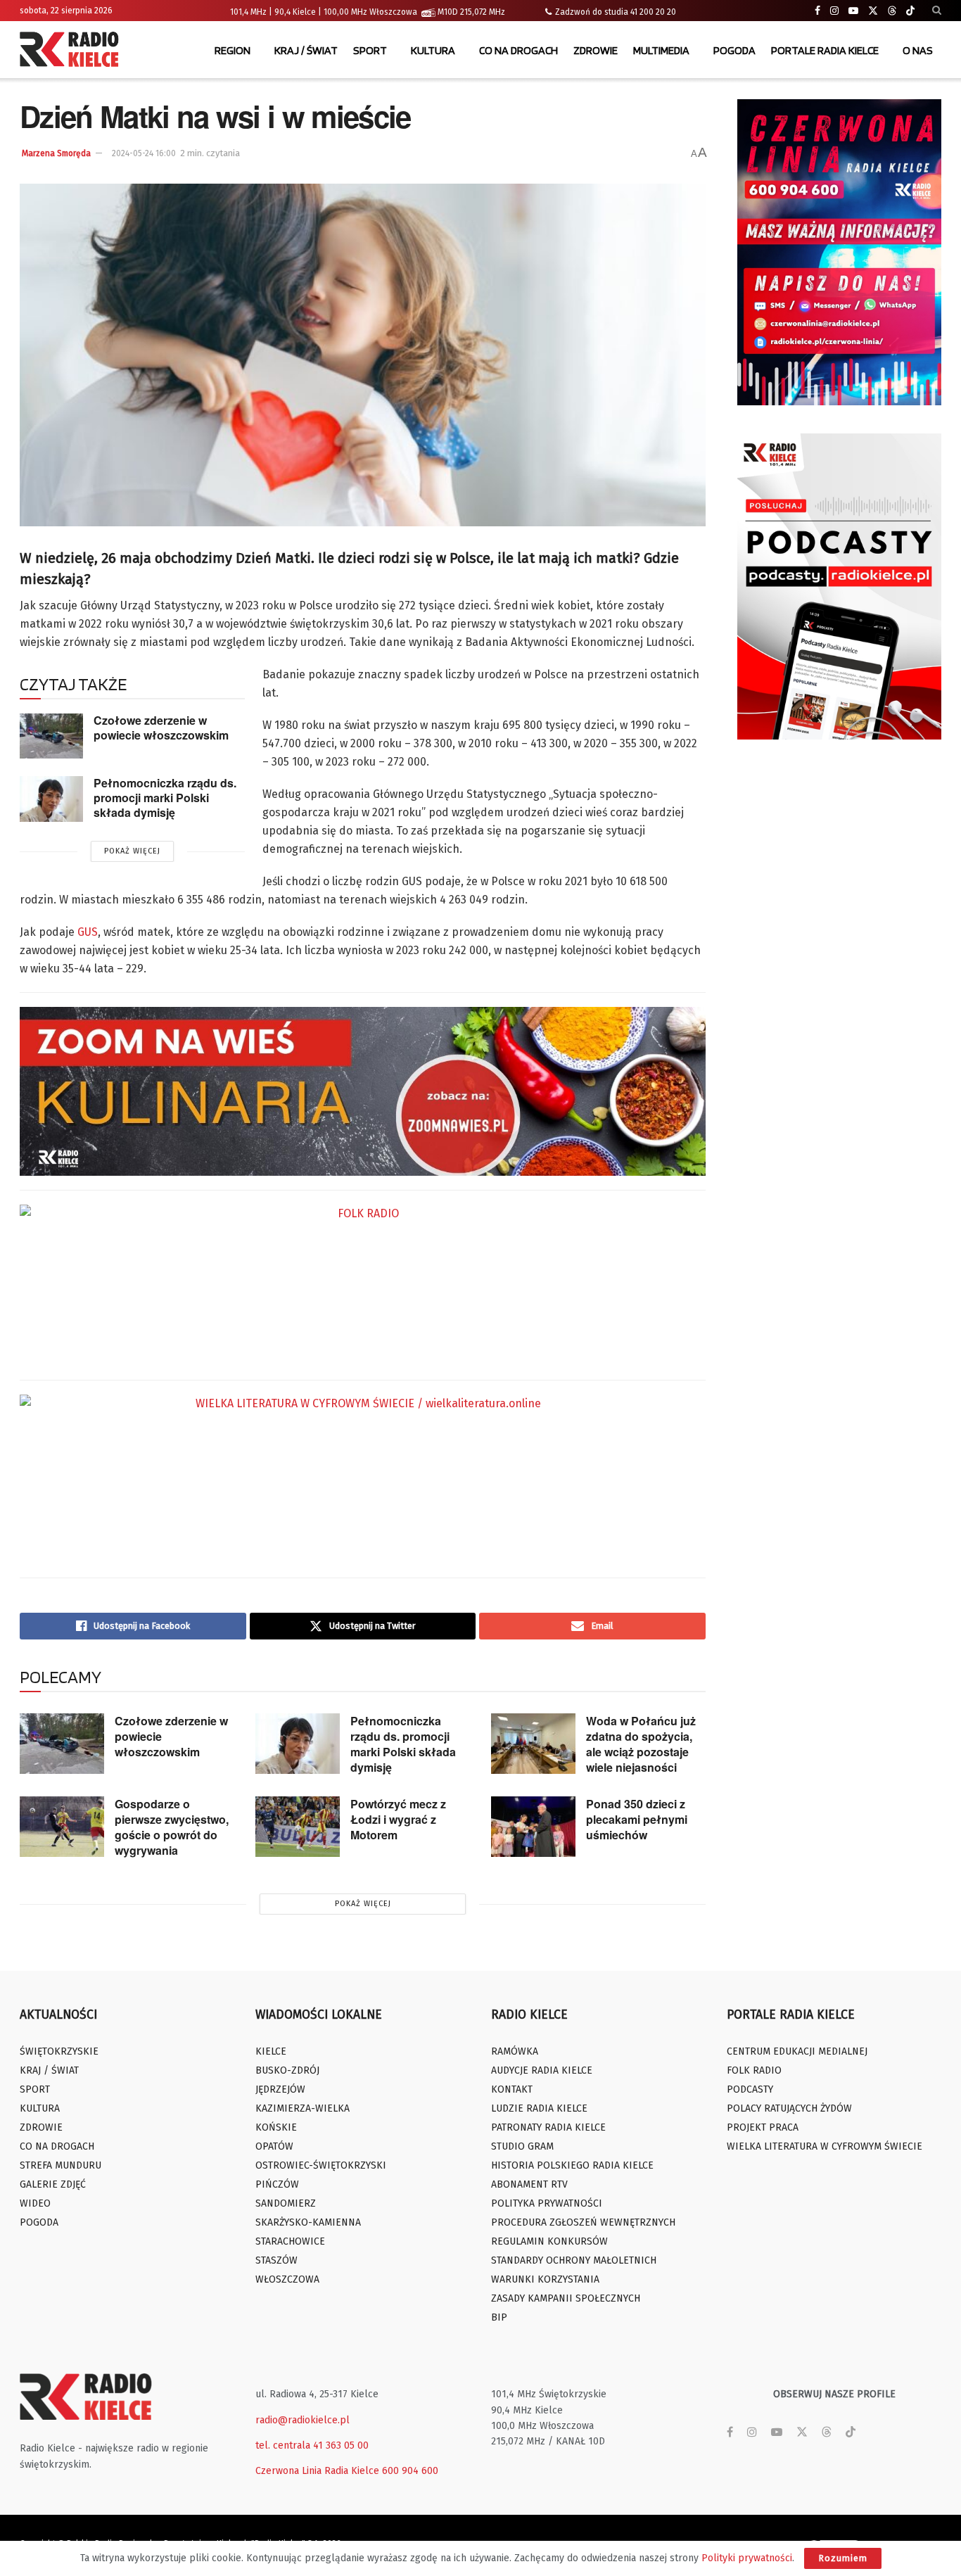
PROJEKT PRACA (763, 2127)
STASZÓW (276, 2260)
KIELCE (271, 2051)
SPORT (370, 50)
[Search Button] (937, 11)
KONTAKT (512, 2089)
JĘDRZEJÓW (280, 2089)
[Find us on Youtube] (853, 11)
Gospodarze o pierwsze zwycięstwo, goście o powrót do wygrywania (172, 1827)
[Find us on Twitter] (873, 11)
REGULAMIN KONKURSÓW (549, 2241)
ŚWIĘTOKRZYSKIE (59, 2051)
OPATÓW (274, 2146)
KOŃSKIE (276, 2127)
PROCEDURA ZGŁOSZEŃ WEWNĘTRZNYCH (583, 2222)
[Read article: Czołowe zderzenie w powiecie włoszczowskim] (51, 736)
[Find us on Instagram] (834, 11)
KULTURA (433, 50)
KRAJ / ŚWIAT (306, 50)
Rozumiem (843, 2558)
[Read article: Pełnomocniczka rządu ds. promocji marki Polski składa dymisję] (51, 799)
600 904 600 (410, 2471)
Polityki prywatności (747, 2558)
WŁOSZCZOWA (287, 2279)
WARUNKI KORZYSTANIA (545, 2279)
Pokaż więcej (132, 851)
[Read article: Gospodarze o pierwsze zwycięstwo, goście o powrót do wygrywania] (62, 1827)
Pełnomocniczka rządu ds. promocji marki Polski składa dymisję (165, 797)
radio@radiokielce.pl (303, 2420)
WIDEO (35, 2203)
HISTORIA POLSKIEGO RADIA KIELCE (572, 2165)
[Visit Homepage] (72, 51)
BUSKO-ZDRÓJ (287, 2070)
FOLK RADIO (754, 2070)
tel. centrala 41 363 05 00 (312, 2445)
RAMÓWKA (515, 2051)
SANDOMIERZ (286, 2203)
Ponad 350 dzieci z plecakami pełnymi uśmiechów (637, 1819)
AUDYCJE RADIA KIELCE (542, 2070)
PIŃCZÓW (277, 2184)
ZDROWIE (596, 50)
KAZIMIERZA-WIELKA (303, 2108)
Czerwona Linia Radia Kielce (317, 2471)
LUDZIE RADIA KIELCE (539, 2108)
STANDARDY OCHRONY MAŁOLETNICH (574, 2260)
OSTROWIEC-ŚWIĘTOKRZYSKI (321, 2165)
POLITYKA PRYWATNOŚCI (547, 2203)
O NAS (918, 50)
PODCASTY (750, 2089)
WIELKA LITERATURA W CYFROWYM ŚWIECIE (825, 2146)
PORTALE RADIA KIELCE (825, 50)
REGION (233, 50)
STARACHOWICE (290, 2241)
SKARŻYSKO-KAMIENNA (308, 2222)
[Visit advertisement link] (839, 252)
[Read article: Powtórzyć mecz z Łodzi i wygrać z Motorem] (298, 1827)
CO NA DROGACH (518, 50)
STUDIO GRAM (522, 2146)
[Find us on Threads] (892, 11)
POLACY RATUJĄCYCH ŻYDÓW (789, 2108)
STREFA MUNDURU (61, 2165)
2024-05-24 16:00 (144, 153)
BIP (499, 2317)
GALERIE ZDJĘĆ (53, 2184)
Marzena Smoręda (56, 153)
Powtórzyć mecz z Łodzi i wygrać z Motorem (398, 1819)
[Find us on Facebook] (817, 11)
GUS (88, 932)
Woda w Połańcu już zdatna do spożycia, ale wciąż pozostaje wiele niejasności (641, 1744)
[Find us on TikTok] (910, 11)
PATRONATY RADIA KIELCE (548, 2127)
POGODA (734, 50)
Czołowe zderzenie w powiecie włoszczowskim (161, 728)
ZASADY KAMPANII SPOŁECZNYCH (566, 2298)
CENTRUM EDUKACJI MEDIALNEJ (797, 2051)
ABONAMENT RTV (529, 2184)
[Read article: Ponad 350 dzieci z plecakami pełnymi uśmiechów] (533, 1827)
